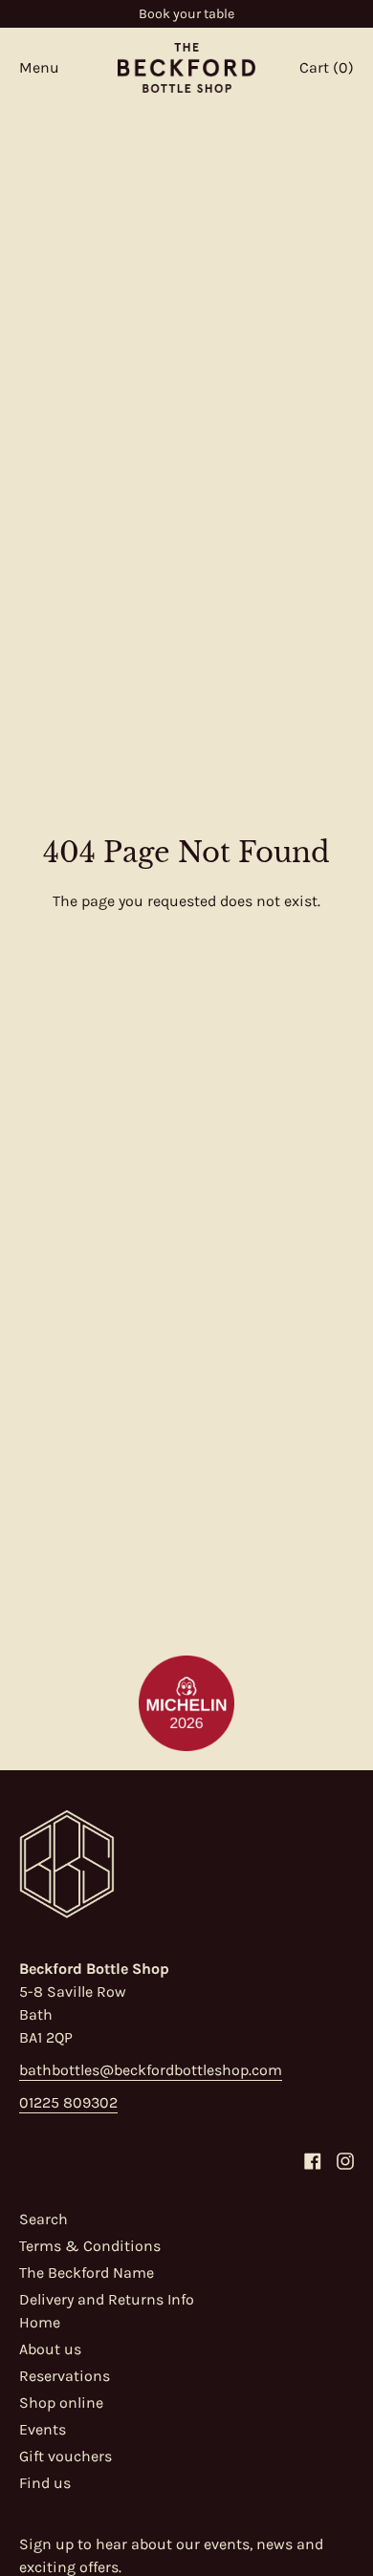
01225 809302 (68, 2102)
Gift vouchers (66, 2456)
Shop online (61, 2403)
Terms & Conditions (90, 2246)
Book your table (186, 14)
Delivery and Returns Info (107, 2299)
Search (44, 2219)
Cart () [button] (327, 67)
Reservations (65, 2376)
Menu (39, 67)
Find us (45, 2483)
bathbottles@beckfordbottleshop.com (151, 2070)
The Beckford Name (87, 2273)
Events (43, 2429)
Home (40, 2322)
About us (50, 2349)
